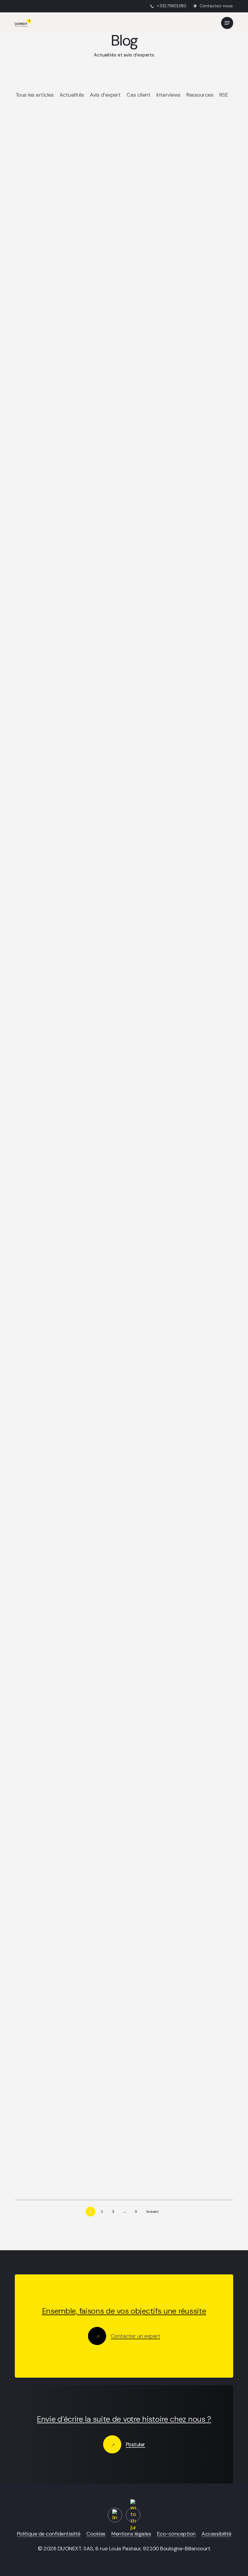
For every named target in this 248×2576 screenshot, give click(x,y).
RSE (224, 95)
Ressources (200, 95)
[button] (227, 23)
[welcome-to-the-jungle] (133, 2515)
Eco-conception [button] (176, 2534)
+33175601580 (171, 6)
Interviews (168, 95)
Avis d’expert (105, 95)
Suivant (152, 2212)
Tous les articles (35, 95)
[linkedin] (115, 2515)
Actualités (72, 95)
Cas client (138, 95)
